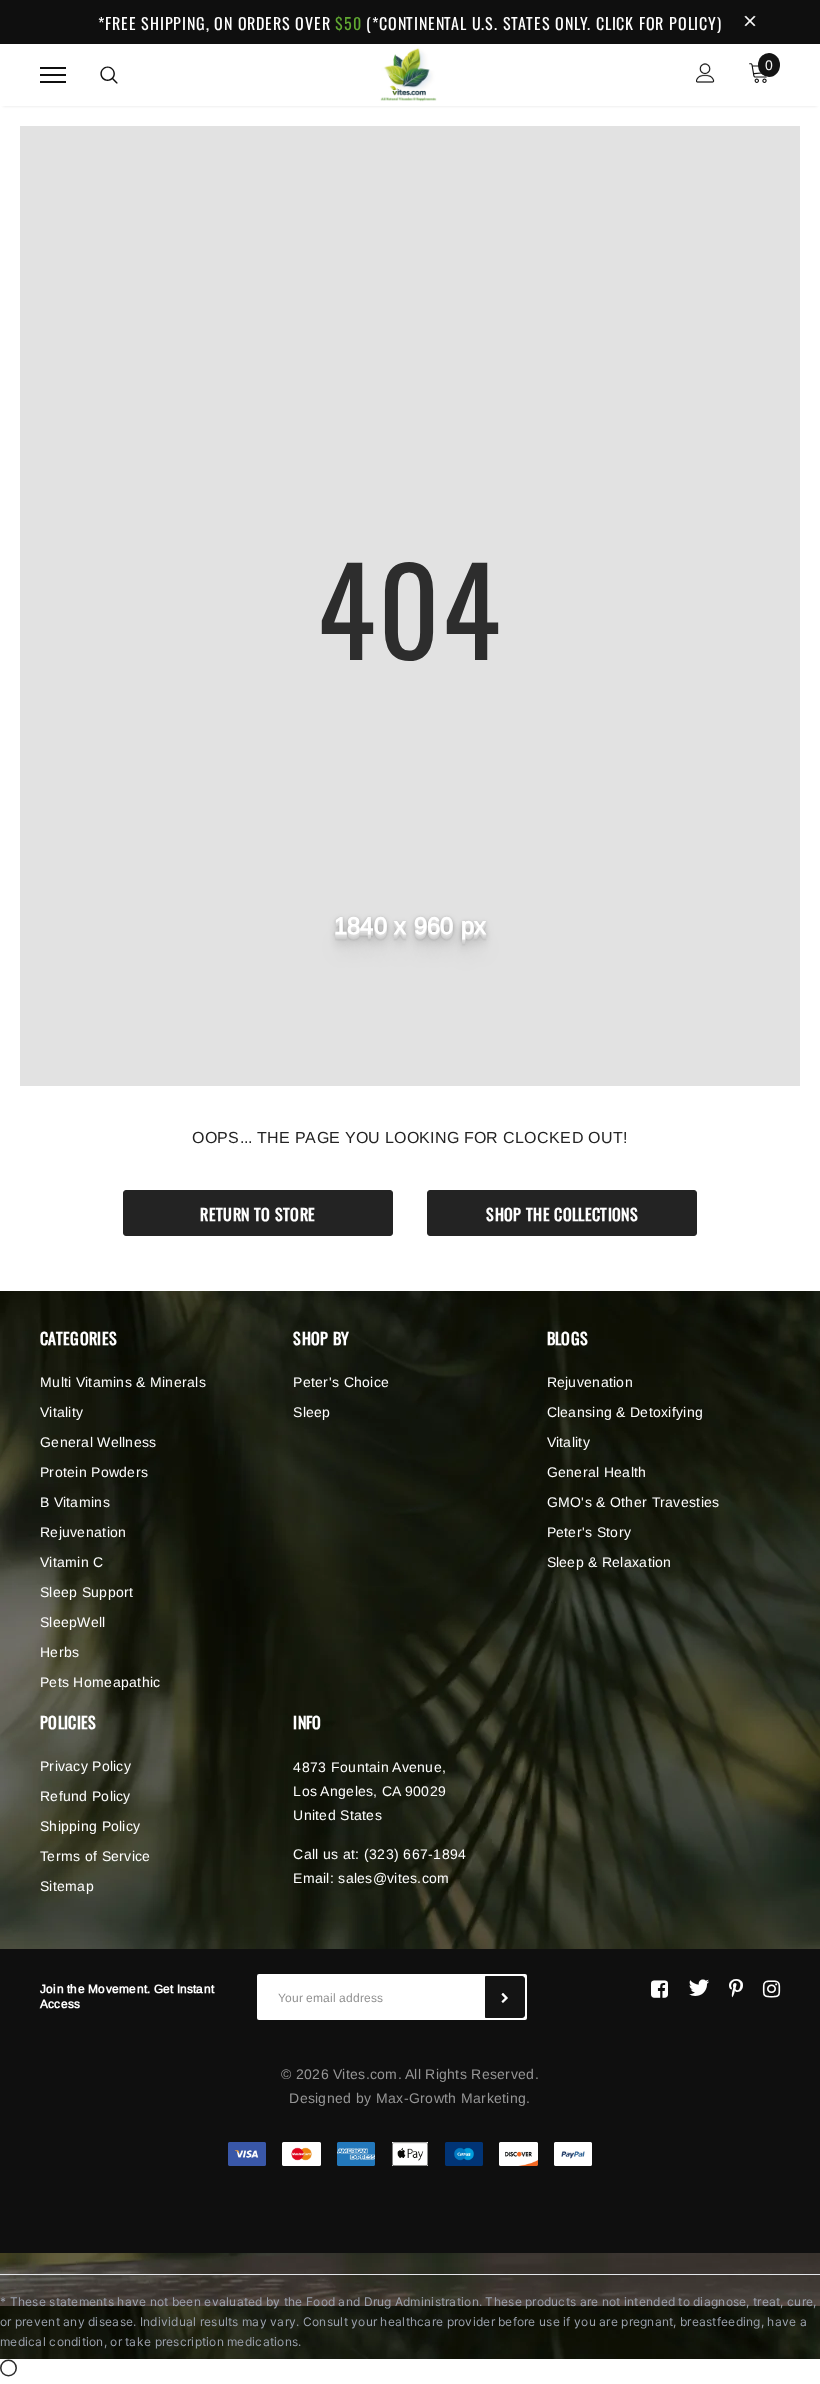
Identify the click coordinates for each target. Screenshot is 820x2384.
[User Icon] (705, 75)
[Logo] (408, 72)
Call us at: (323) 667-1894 (379, 1854)
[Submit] (505, 1997)
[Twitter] (698, 1988)
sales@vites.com (393, 1878)
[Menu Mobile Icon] (53, 75)
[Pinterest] (736, 1988)
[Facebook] (659, 1988)
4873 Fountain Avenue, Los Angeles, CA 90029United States (369, 1791)
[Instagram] (771, 1988)
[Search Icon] (109, 75)
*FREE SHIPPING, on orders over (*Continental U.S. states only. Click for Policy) (409, 23)
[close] (750, 22)
